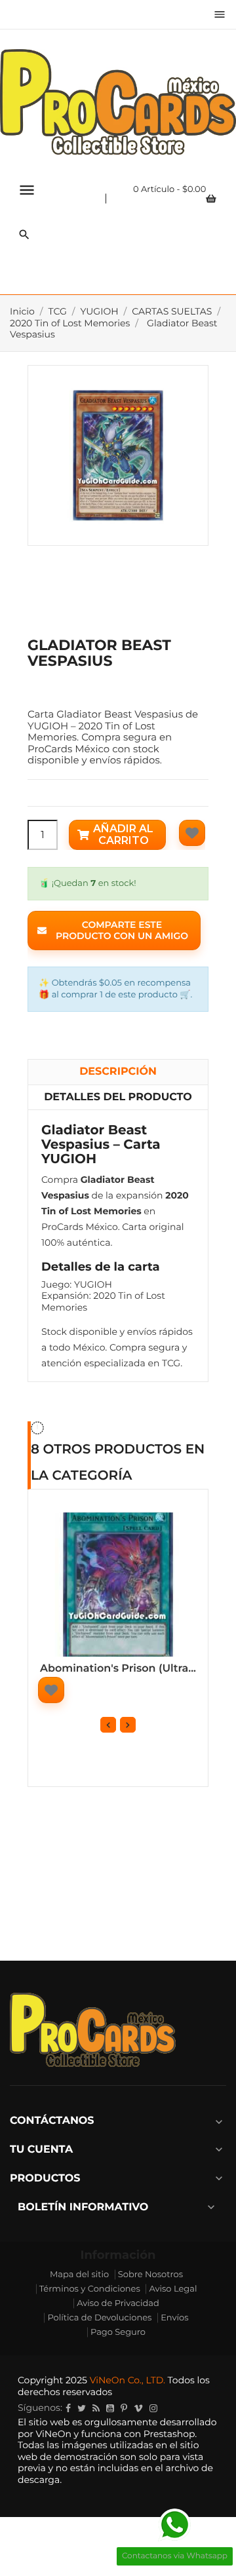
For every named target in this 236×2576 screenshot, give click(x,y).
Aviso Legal (173, 2289)
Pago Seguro (118, 2332)
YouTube (110, 2408)
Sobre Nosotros (150, 2275)
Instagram (153, 2408)
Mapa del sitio (79, 2275)
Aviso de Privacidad (118, 2303)
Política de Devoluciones (99, 2318)
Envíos (174, 2318)
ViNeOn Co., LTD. (128, 2380)
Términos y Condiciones (90, 2289)
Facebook (68, 2408)
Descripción (118, 1072)
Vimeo (138, 2408)
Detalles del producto (118, 1097)
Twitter (82, 2408)
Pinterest (124, 2408)
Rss (96, 2408)
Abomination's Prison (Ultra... (118, 1669)
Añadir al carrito (123, 835)
